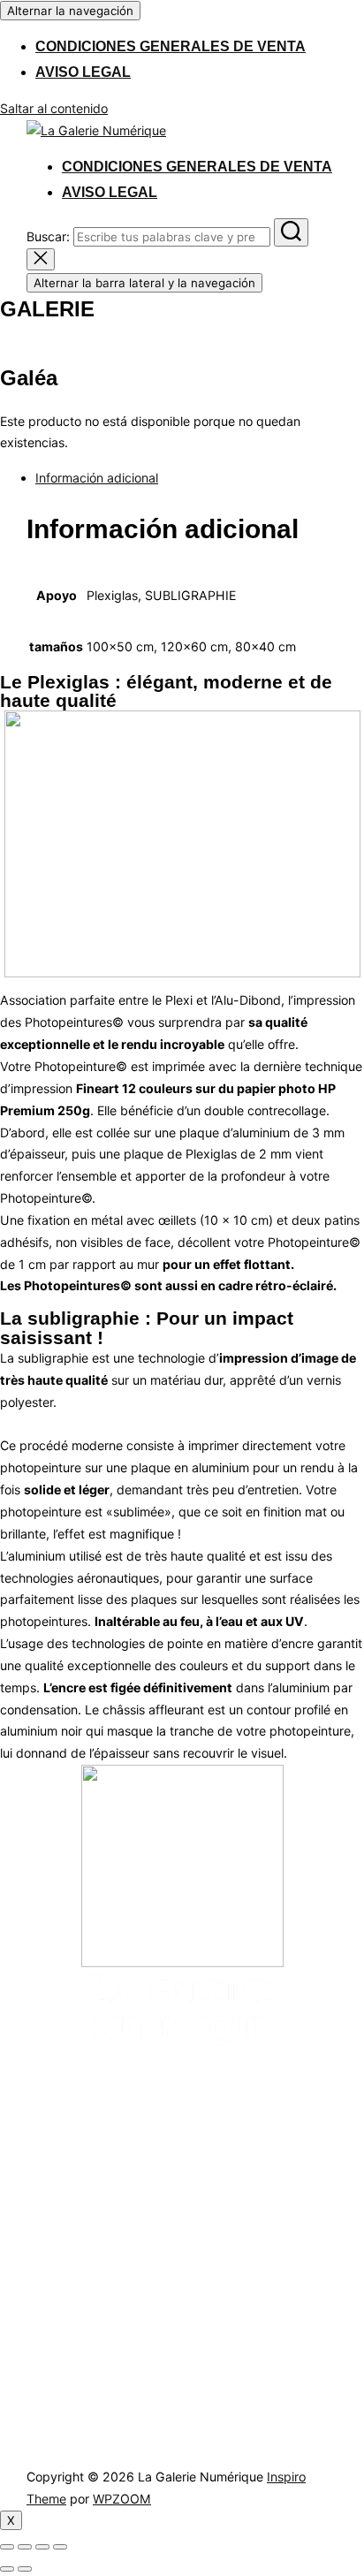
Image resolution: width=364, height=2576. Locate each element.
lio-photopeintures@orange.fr (133, 2340)
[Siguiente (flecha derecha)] (25, 2569)
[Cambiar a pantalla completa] (25, 2547)
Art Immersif (64, 2234)
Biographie (177, 2207)
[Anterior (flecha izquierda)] (7, 2569)
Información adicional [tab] (97, 478)
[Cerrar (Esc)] (60, 2547)
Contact (169, 2234)
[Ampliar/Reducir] (7, 2547)
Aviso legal (83, 72)
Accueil (47, 2181)
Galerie (47, 2207)
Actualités (177, 2181)
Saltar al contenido (54, 108)
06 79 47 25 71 (94, 2311)
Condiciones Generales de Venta (171, 46)
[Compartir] (42, 2547)
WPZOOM (122, 2499)
